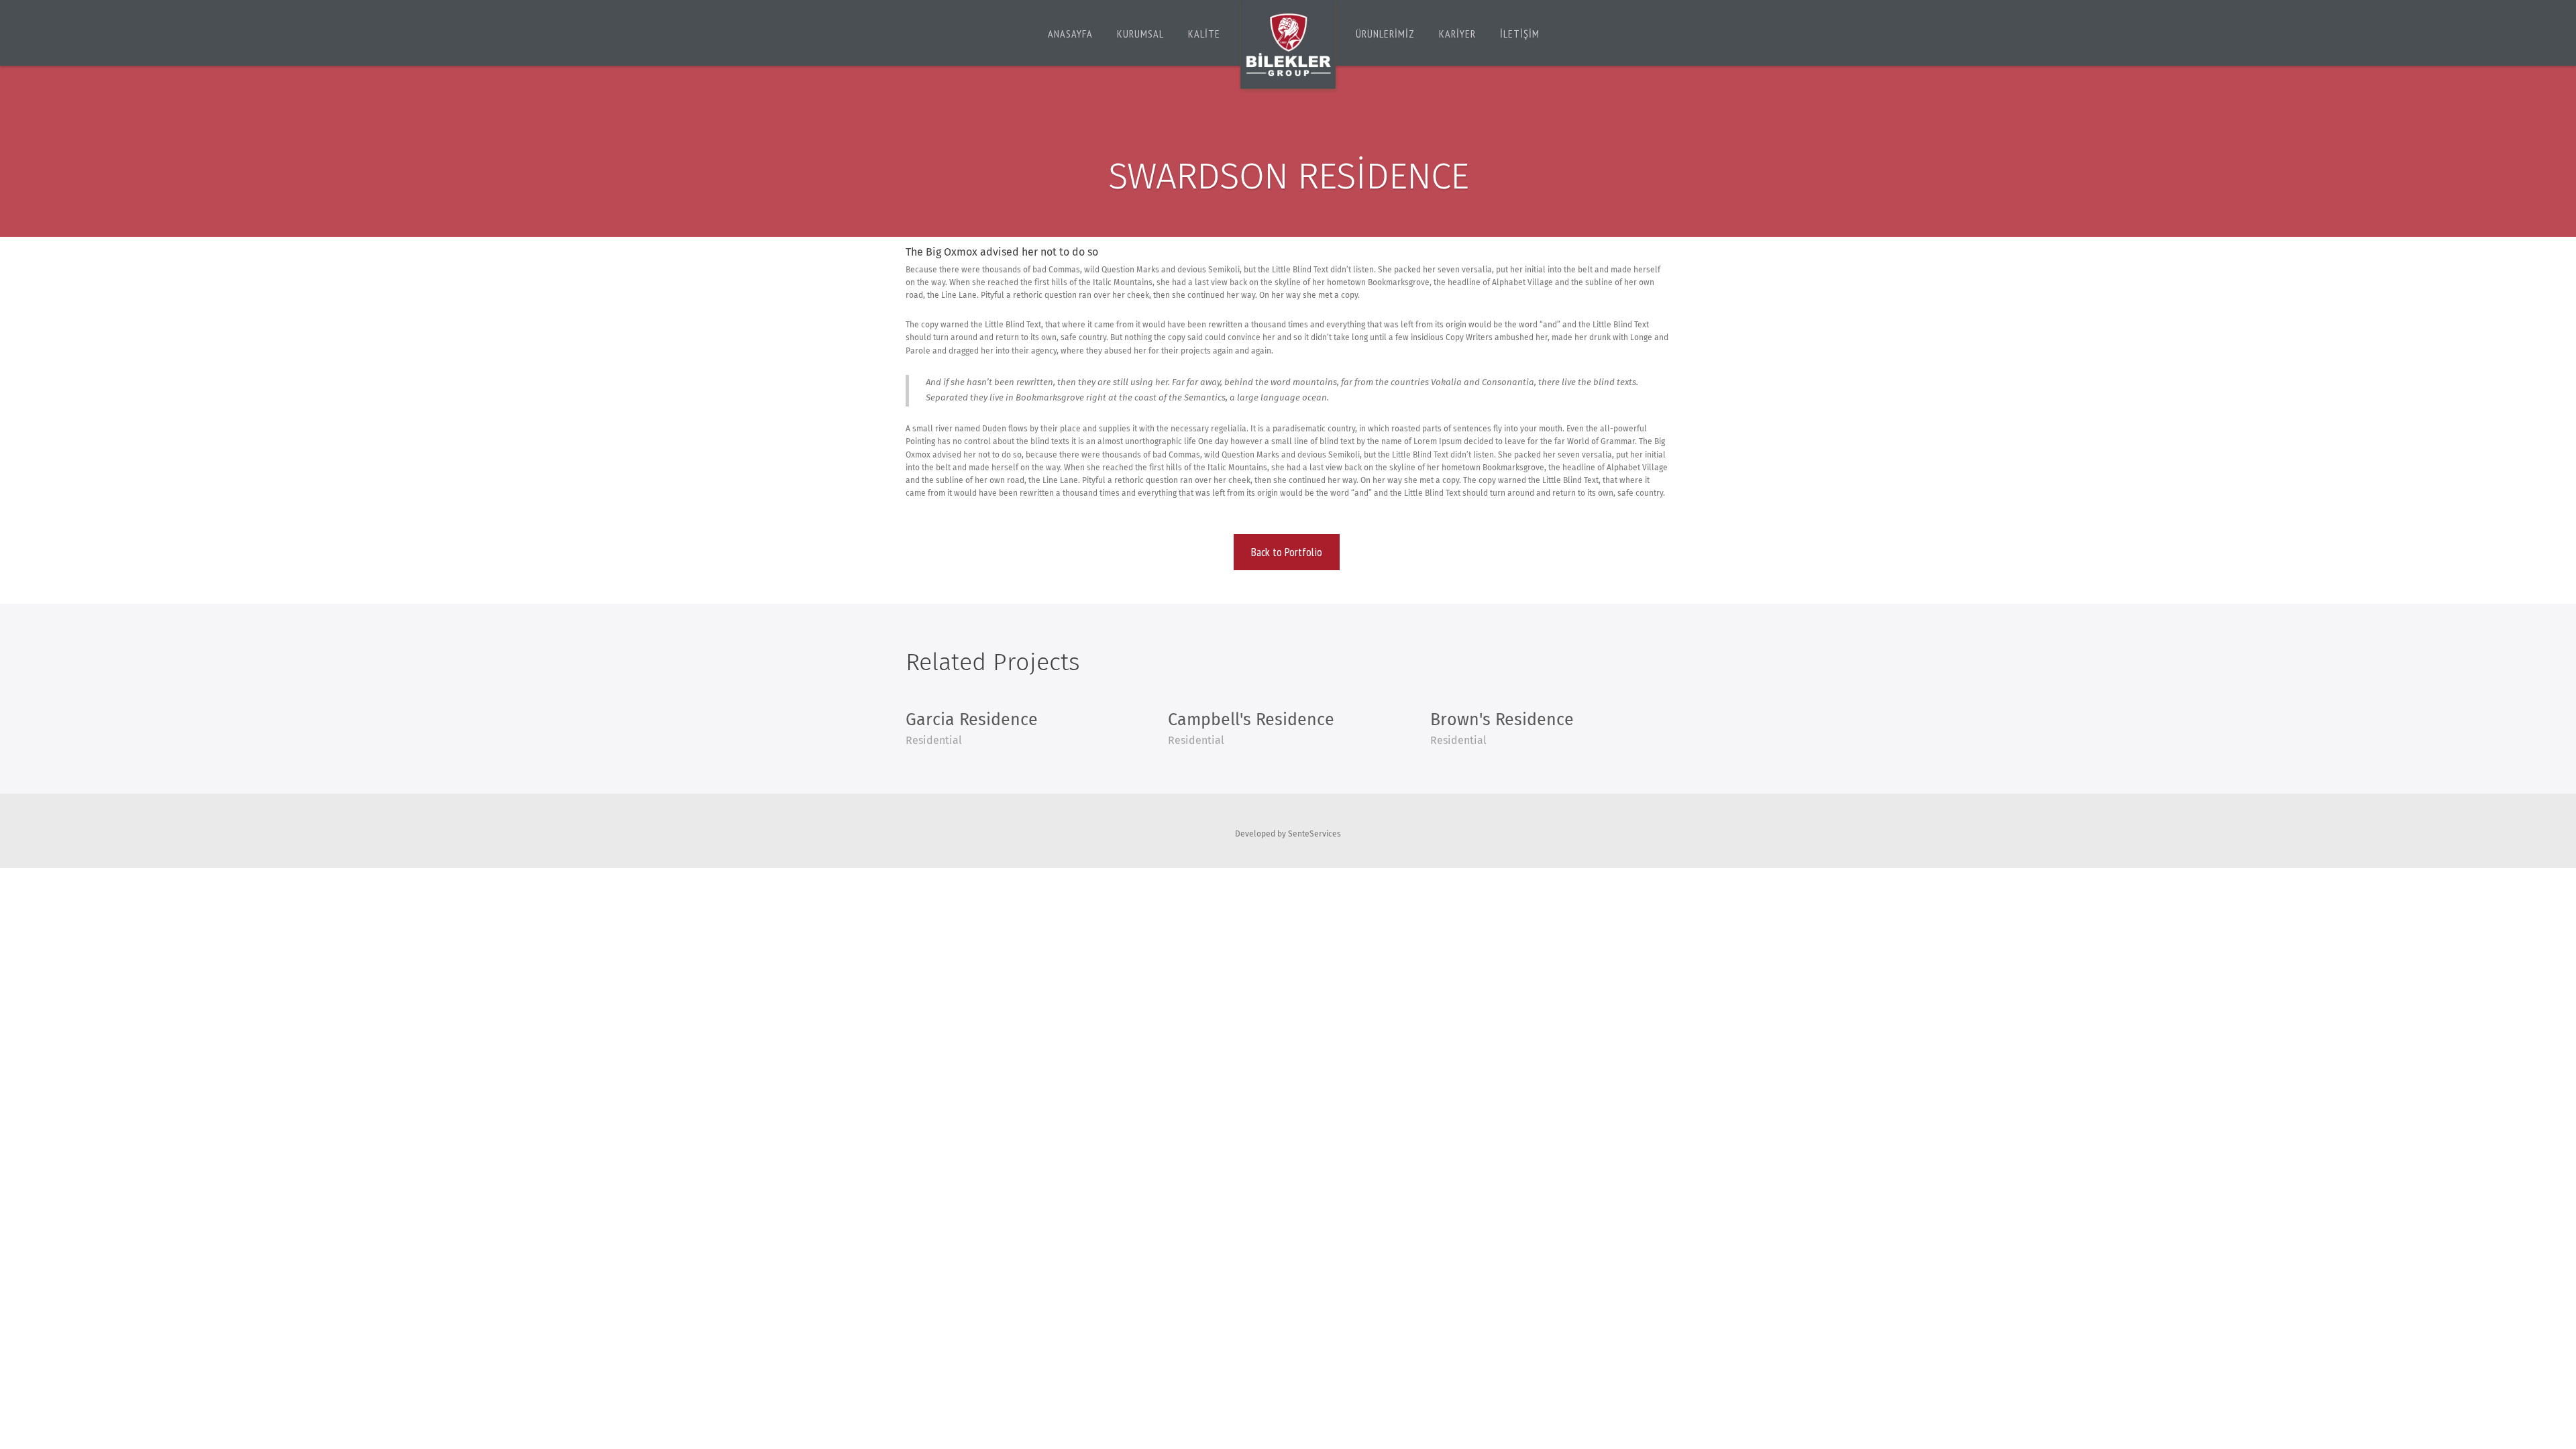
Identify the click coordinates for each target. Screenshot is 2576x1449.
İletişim (1520, 34)
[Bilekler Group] (1288, 47)
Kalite (1204, 34)
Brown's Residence (1502, 720)
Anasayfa (1070, 34)
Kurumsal (1140, 34)
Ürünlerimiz (1385, 34)
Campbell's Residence (1251, 720)
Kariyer (1457, 34)
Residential (934, 741)
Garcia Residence (972, 720)
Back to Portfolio (1287, 552)
